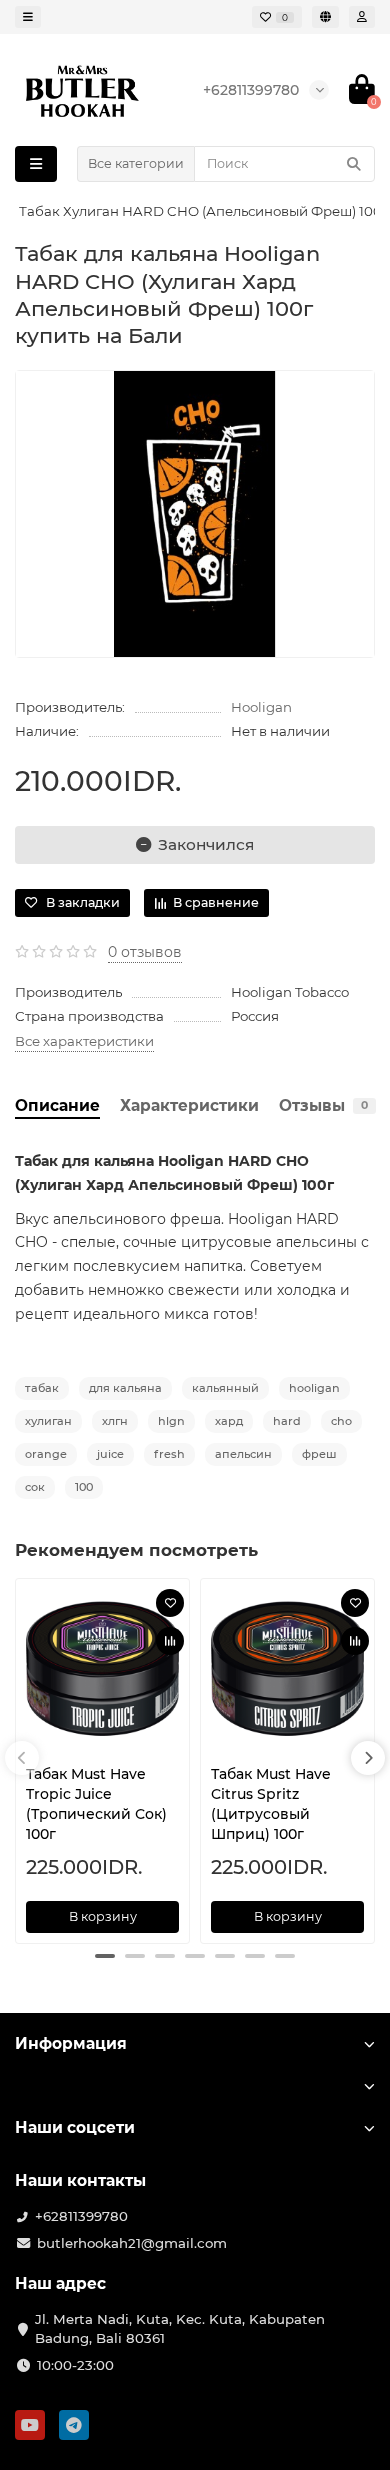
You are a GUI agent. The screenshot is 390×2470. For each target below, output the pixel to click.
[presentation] (22, 1758)
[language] (325, 17)
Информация (71, 2043)
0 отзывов (145, 952)
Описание (57, 1105)
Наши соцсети (75, 2127)
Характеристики (189, 1105)
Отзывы (323, 1105)
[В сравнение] (170, 1641)
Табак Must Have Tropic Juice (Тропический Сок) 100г (96, 1804)
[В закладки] (170, 1603)
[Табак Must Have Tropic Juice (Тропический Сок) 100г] (102, 1669)
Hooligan (261, 707)
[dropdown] (28, 17)
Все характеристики (84, 1041)
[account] (362, 17)
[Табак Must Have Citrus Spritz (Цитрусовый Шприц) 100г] (287, 1669)
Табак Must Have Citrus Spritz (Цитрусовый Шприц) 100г (271, 1804)
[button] (105, 1956)
